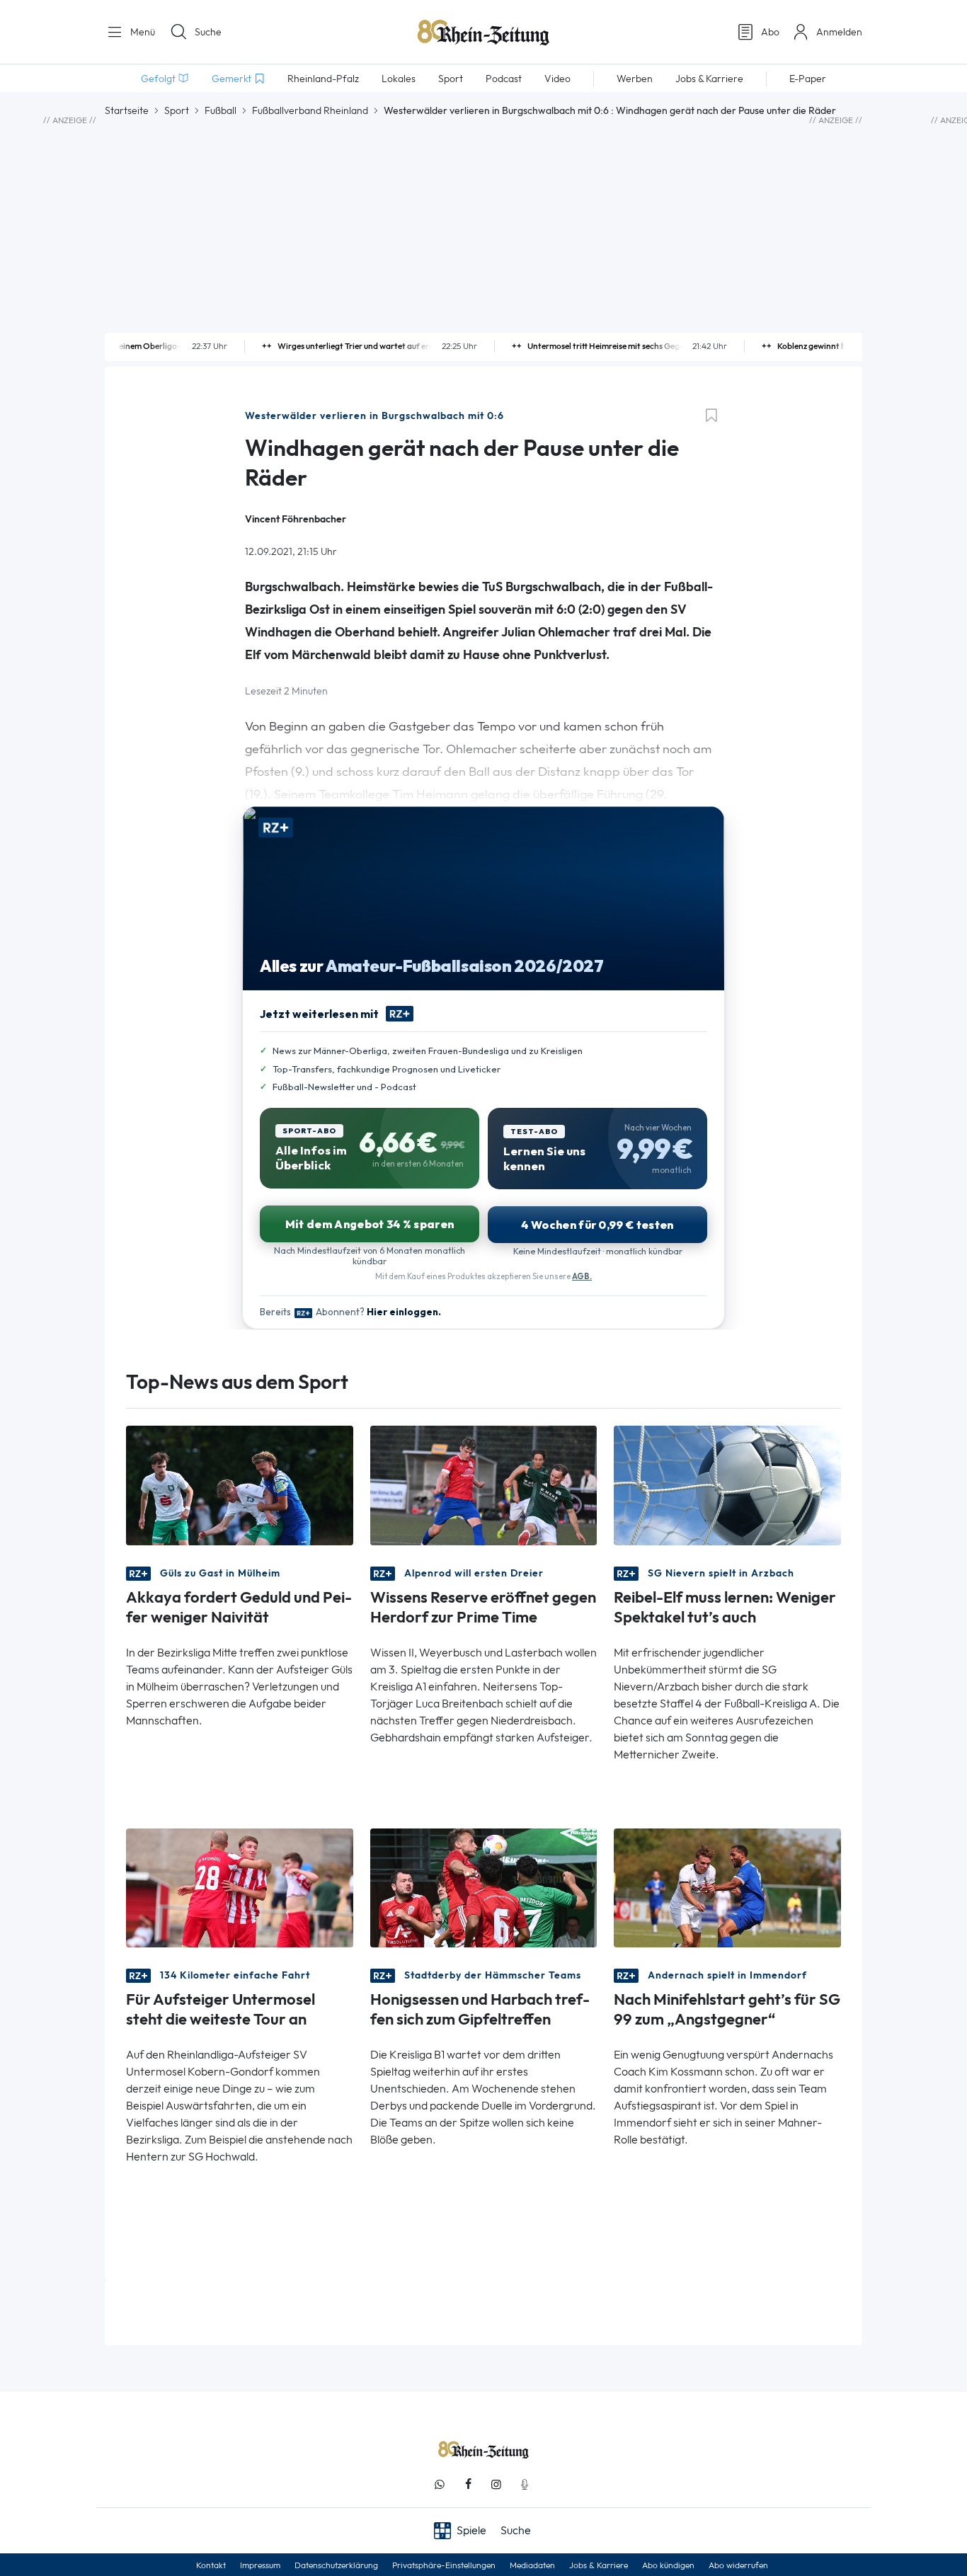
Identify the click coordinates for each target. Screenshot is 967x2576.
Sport (177, 110)
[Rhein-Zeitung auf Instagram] (496, 2484)
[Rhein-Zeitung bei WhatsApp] (440, 2484)
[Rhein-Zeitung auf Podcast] (525, 2484)
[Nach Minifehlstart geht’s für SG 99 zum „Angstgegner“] (727, 1886)
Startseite (127, 110)
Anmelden (839, 32)
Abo (770, 32)
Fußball (221, 110)
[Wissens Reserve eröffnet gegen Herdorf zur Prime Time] (484, 1484)
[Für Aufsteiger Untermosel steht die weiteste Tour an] (240, 1886)
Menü (141, 32)
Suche (208, 32)
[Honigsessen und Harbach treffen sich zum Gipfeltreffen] (484, 1886)
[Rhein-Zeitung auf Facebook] (468, 2484)
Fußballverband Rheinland (310, 110)
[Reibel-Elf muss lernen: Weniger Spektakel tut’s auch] (727, 1484)
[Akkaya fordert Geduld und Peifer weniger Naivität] (240, 1484)
